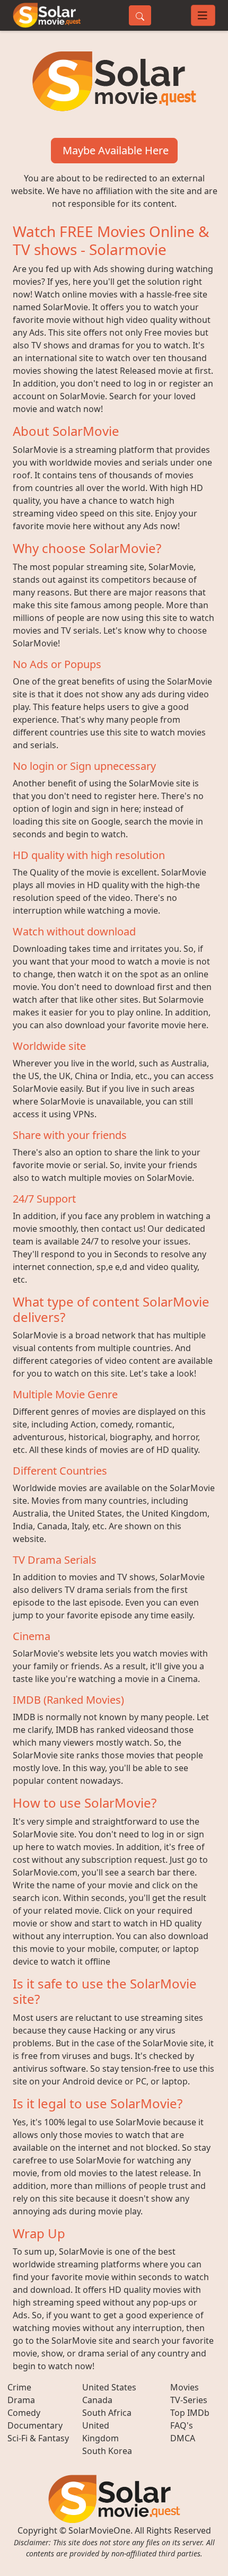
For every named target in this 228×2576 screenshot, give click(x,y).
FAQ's (182, 2425)
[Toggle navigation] (203, 15)
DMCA (183, 2438)
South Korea (107, 2451)
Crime (19, 2387)
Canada (97, 2400)
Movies (185, 2387)
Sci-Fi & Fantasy (38, 2438)
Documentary (35, 2425)
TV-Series (189, 2400)
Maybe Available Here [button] (114, 150)
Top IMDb (190, 2413)
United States (109, 2387)
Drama (21, 2400)
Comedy (24, 2413)
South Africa (107, 2413)
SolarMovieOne (99, 2530)
